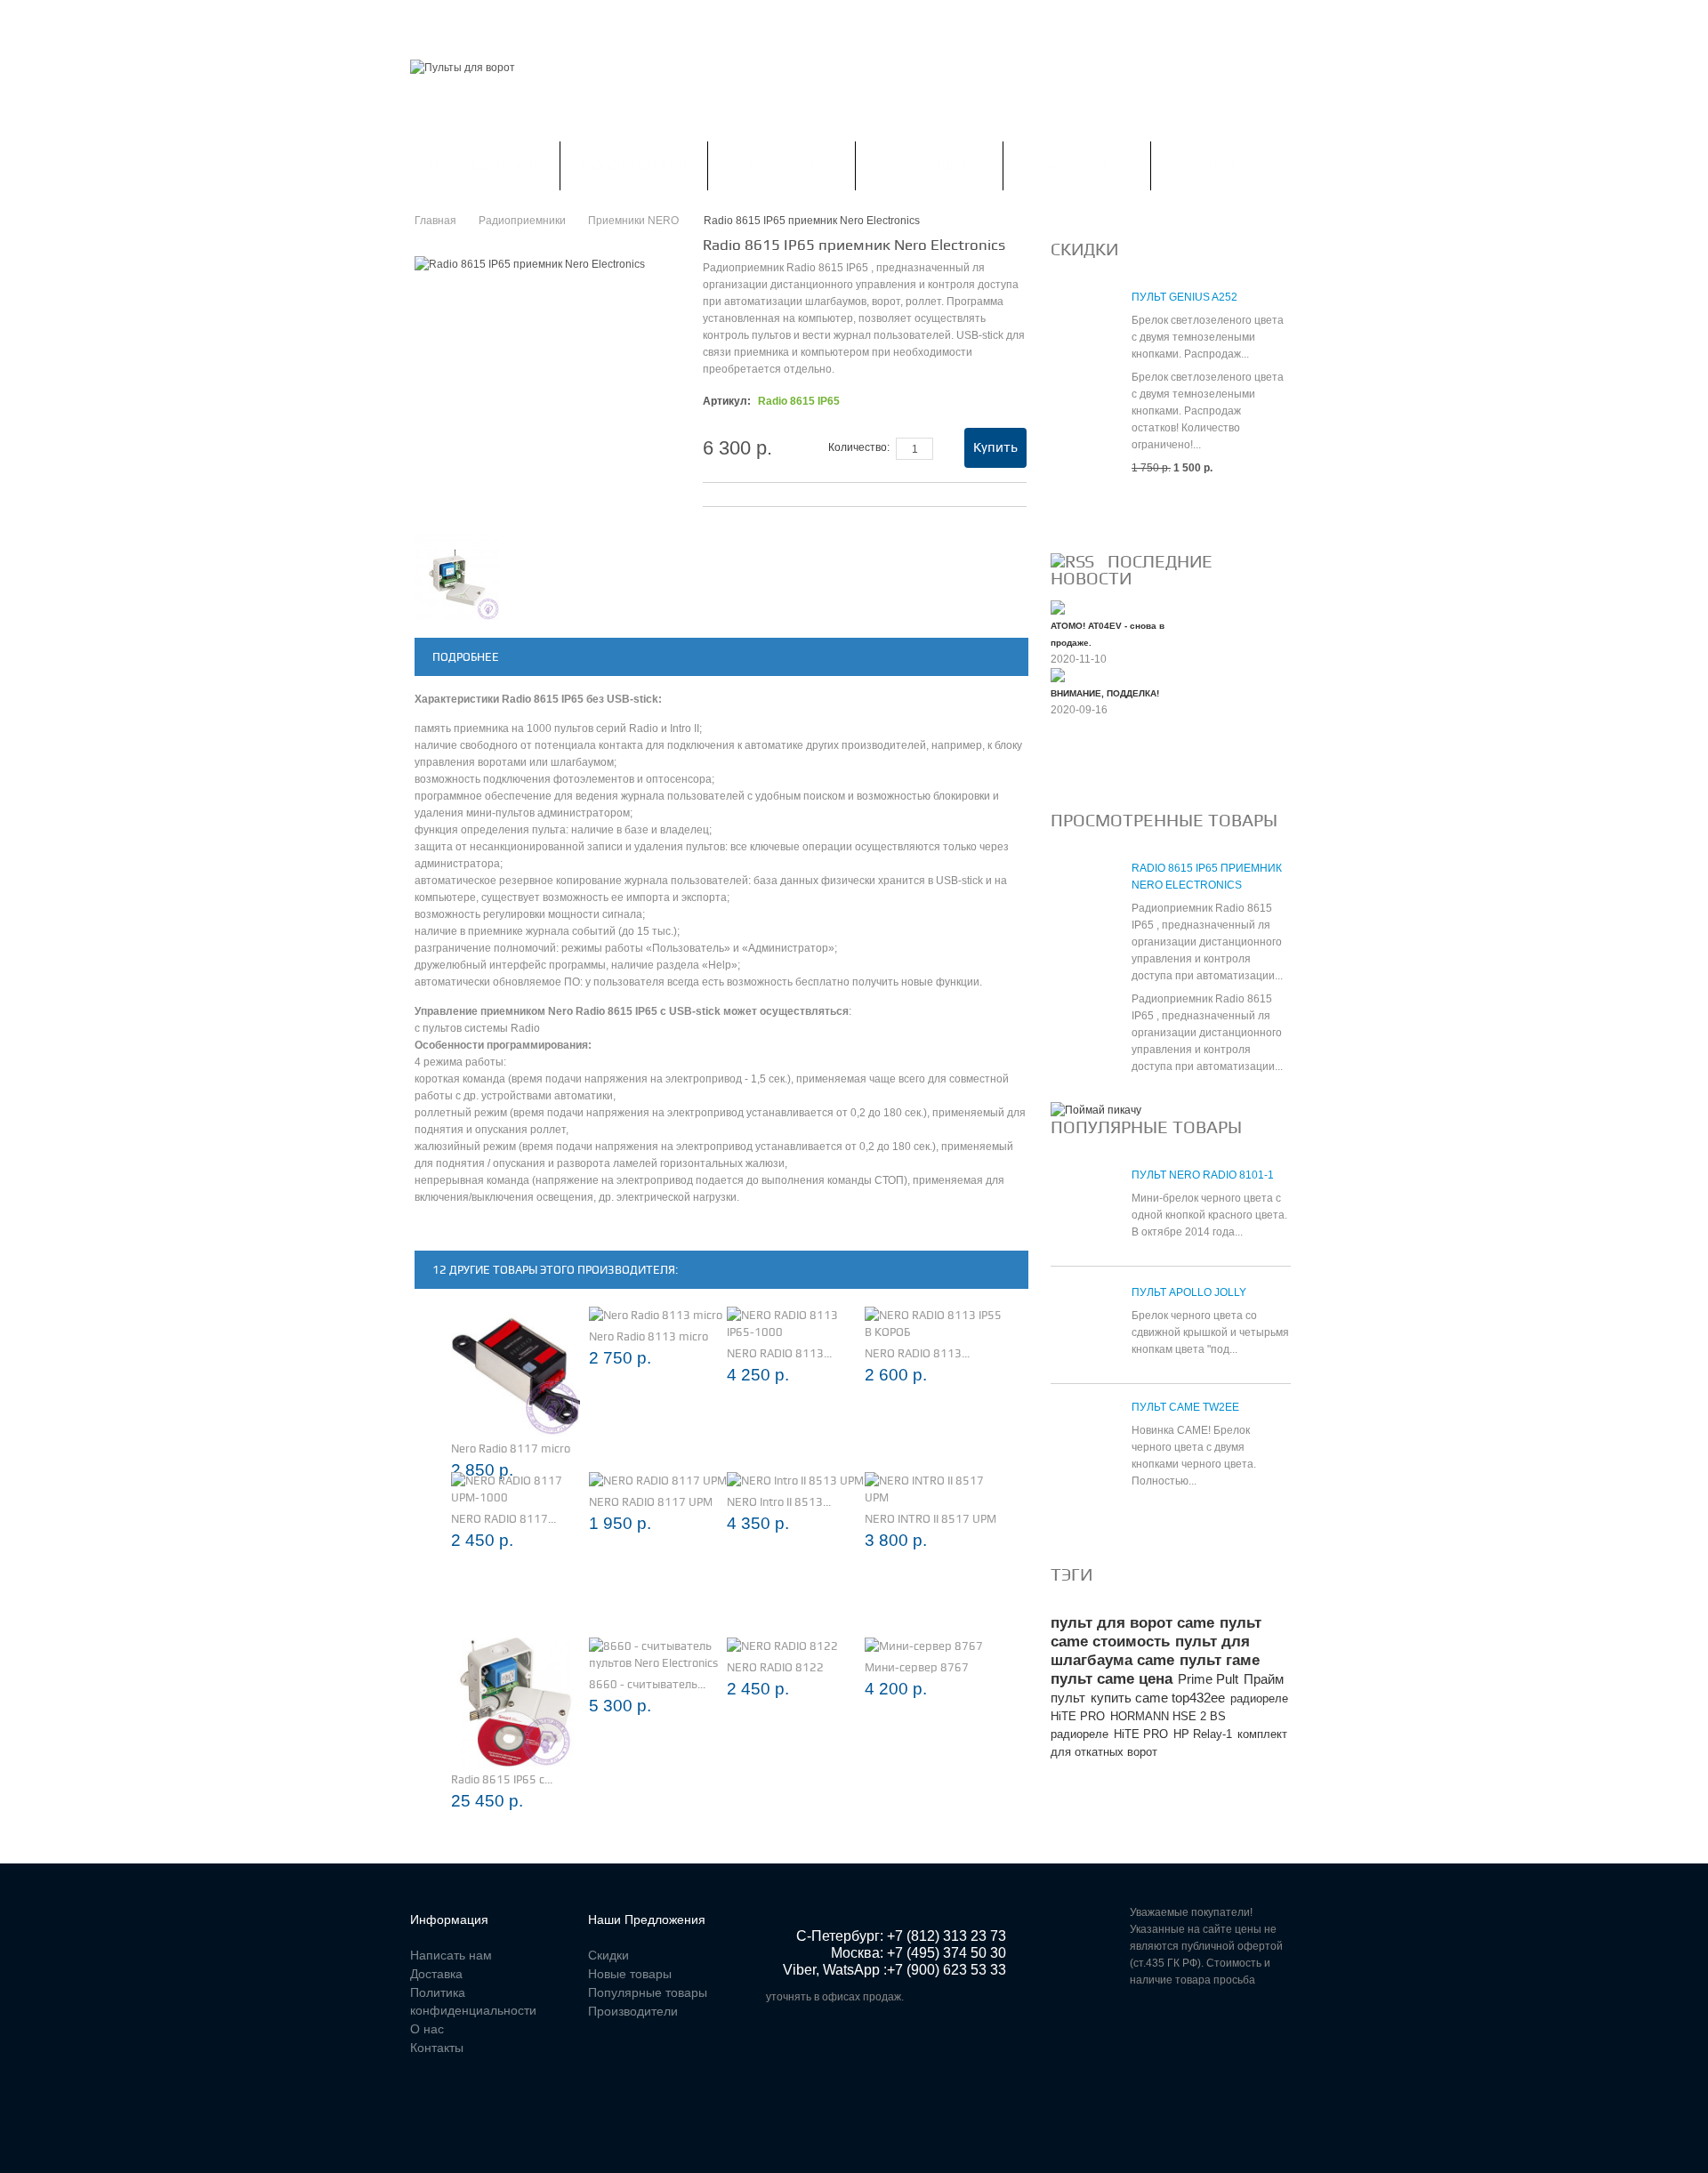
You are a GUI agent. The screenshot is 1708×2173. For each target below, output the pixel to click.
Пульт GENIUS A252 (1184, 297)
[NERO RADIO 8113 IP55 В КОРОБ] (934, 1324)
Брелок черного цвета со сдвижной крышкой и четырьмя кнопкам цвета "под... (1210, 1332)
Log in (1287, 22)
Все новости (1098, 769)
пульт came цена (1112, 1679)
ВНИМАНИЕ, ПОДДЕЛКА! (1105, 693)
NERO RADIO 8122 (775, 1667)
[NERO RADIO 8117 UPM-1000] (520, 1489)
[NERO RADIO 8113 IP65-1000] (796, 1324)
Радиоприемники (634, 165)
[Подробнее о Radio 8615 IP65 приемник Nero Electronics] (1082, 901)
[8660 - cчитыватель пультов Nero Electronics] (658, 1654)
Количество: (859, 447)
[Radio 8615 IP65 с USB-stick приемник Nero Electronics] (516, 1702)
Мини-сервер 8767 (917, 1667)
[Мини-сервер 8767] (924, 1646)
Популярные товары (1146, 1127)
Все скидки (1093, 511)
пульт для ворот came (1132, 1623)
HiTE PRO (1141, 1734)
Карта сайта (890, 21)
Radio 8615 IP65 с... (502, 1779)
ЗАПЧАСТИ (1077, 165)
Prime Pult (1208, 1679)
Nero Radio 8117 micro (511, 1449)
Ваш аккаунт (594, 21)
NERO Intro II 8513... (779, 1502)
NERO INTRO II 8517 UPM (931, 1519)
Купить (995, 447)
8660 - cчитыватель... (647, 1684)
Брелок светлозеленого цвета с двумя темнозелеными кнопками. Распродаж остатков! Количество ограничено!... (1208, 411)
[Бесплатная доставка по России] (1096, 1110)
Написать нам (700, 21)
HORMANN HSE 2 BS (1168, 1716)
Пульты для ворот (485, 165)
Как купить (1225, 165)
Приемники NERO (635, 221)
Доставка (436, 1974)
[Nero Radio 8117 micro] (516, 1371)
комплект (1262, 1734)
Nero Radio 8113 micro (649, 1336)
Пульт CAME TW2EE (1185, 1407)
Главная (435, 21)
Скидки (508, 21)
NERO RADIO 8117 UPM (651, 1502)
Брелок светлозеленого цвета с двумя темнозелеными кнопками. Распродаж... (1208, 337)
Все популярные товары (1136, 1524)
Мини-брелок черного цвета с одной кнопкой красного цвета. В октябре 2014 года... (1209, 1215)
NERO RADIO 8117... (504, 1519)
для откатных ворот (1104, 1752)
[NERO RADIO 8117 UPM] (658, 1481)
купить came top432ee (1158, 1698)
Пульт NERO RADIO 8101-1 (1203, 1175)
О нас (427, 2029)
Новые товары (630, 1974)
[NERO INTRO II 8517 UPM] (934, 1489)
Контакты (798, 21)
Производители (633, 2011)
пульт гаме (1220, 1660)
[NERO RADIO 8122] (782, 1646)
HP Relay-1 (1203, 1734)
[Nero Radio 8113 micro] (656, 1315)
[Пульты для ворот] (463, 68)
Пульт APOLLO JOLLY (1189, 1292)
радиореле (1080, 1734)
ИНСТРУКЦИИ (929, 165)
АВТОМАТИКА (781, 165)
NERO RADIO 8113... (779, 1353)
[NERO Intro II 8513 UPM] (795, 1481)
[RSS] (1072, 561)
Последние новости (1132, 570)
